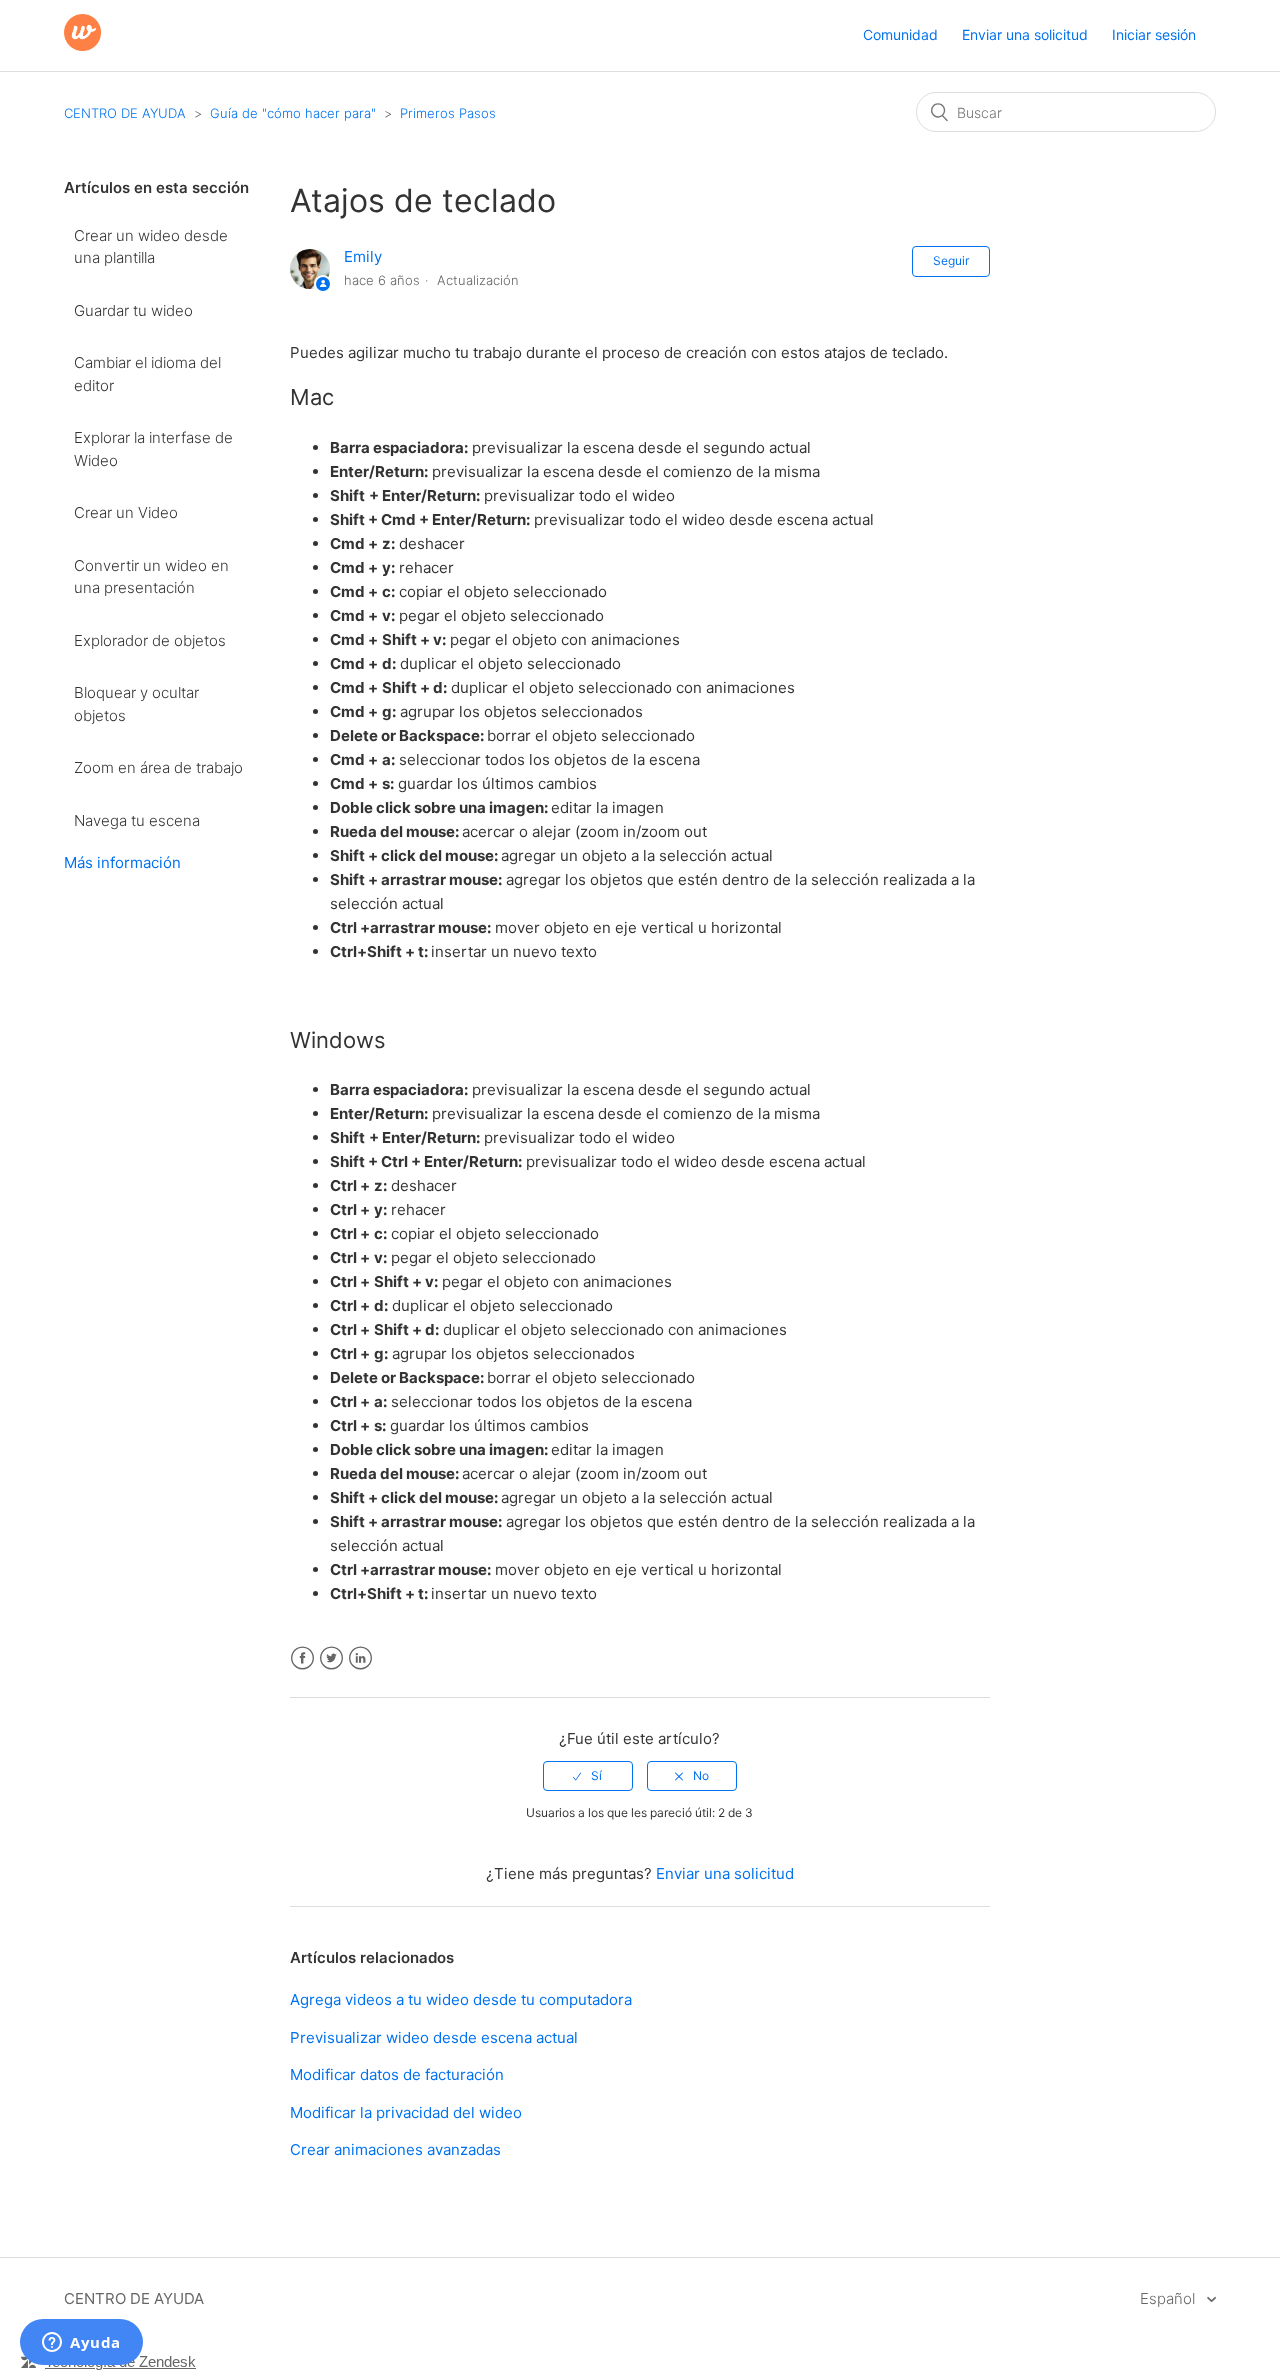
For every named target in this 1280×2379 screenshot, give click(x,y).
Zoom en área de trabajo (158, 767)
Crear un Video (126, 512)
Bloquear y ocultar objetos (136, 704)
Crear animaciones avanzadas (395, 2149)
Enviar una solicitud (1025, 34)
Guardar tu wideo (133, 310)
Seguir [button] (951, 260)
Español (1169, 2298)
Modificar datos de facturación (397, 2074)
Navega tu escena (137, 820)
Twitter (331, 1658)
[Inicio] (82, 45)
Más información (122, 862)
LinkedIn (360, 1658)
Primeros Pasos (448, 113)
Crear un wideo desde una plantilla (151, 247)
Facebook (302, 1658)
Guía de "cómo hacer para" (293, 113)
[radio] (588, 1776)
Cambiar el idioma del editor (147, 374)
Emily (363, 256)
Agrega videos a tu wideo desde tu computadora (461, 1999)
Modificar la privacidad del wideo (406, 2112)
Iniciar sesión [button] (1154, 34)
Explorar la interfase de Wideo (153, 449)
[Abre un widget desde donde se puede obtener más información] (81, 2344)
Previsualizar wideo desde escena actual (434, 2037)
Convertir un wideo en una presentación (151, 577)
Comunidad (900, 34)
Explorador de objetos (150, 640)
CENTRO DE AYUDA (125, 113)
